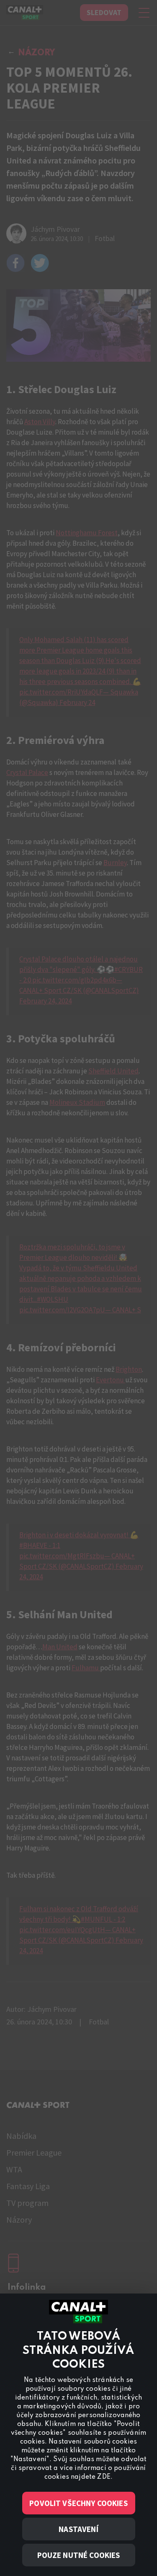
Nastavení (78, 2529)
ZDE (104, 2477)
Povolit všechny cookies (78, 2503)
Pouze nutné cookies (79, 2555)
